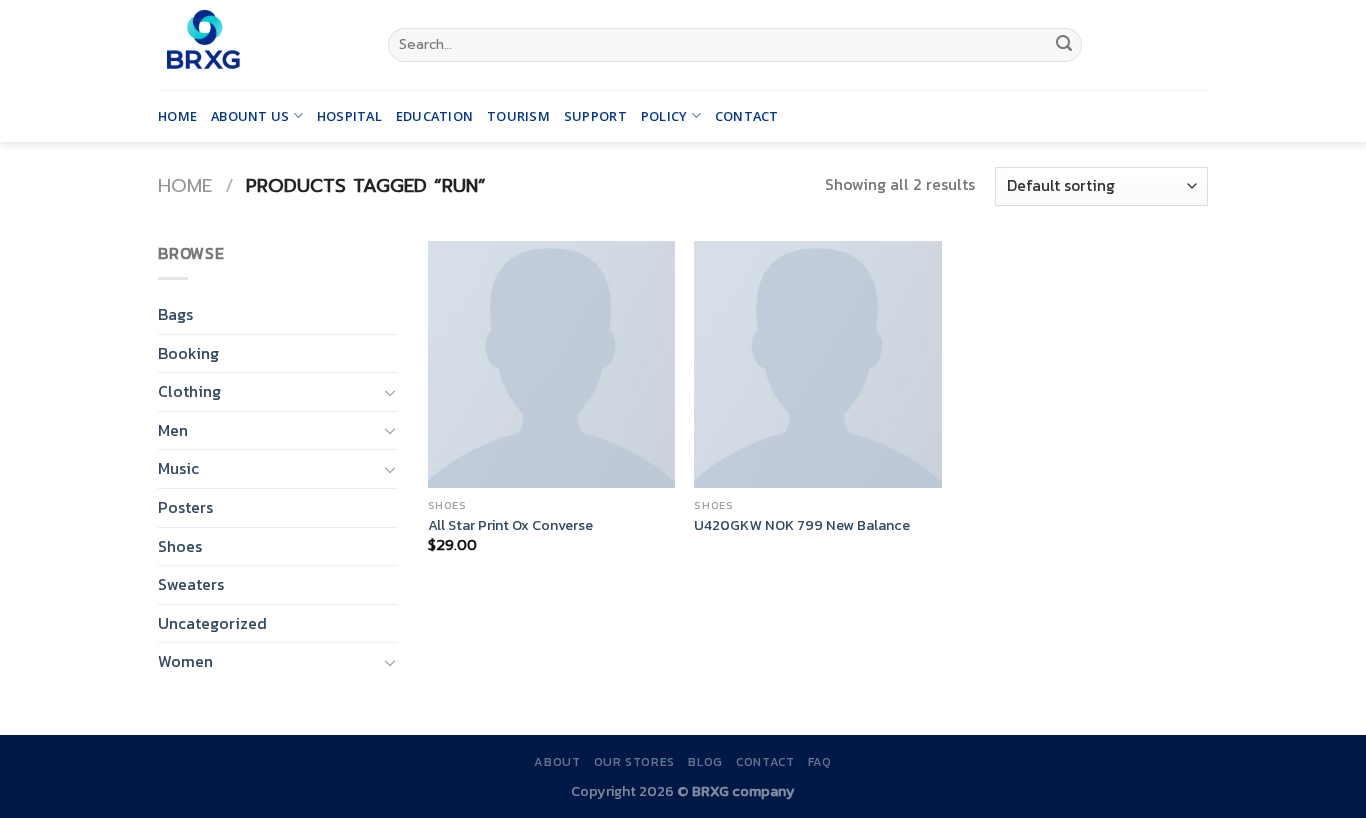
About (557, 762)
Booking (188, 353)
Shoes (180, 546)
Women (185, 661)
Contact (747, 116)
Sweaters (191, 584)
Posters (185, 507)
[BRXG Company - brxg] (258, 45)
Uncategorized (212, 623)
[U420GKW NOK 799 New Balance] (817, 364)
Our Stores (634, 762)
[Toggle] (390, 392)
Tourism (518, 116)
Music (178, 468)
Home (177, 116)
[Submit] (1064, 45)
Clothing (189, 391)
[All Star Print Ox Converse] (551, 364)
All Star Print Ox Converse (510, 525)
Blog (705, 762)
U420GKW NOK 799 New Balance (802, 525)
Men (173, 430)
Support (595, 116)
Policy (664, 116)
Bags (175, 314)
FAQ (820, 762)
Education (434, 116)
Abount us (250, 116)
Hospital (349, 116)
